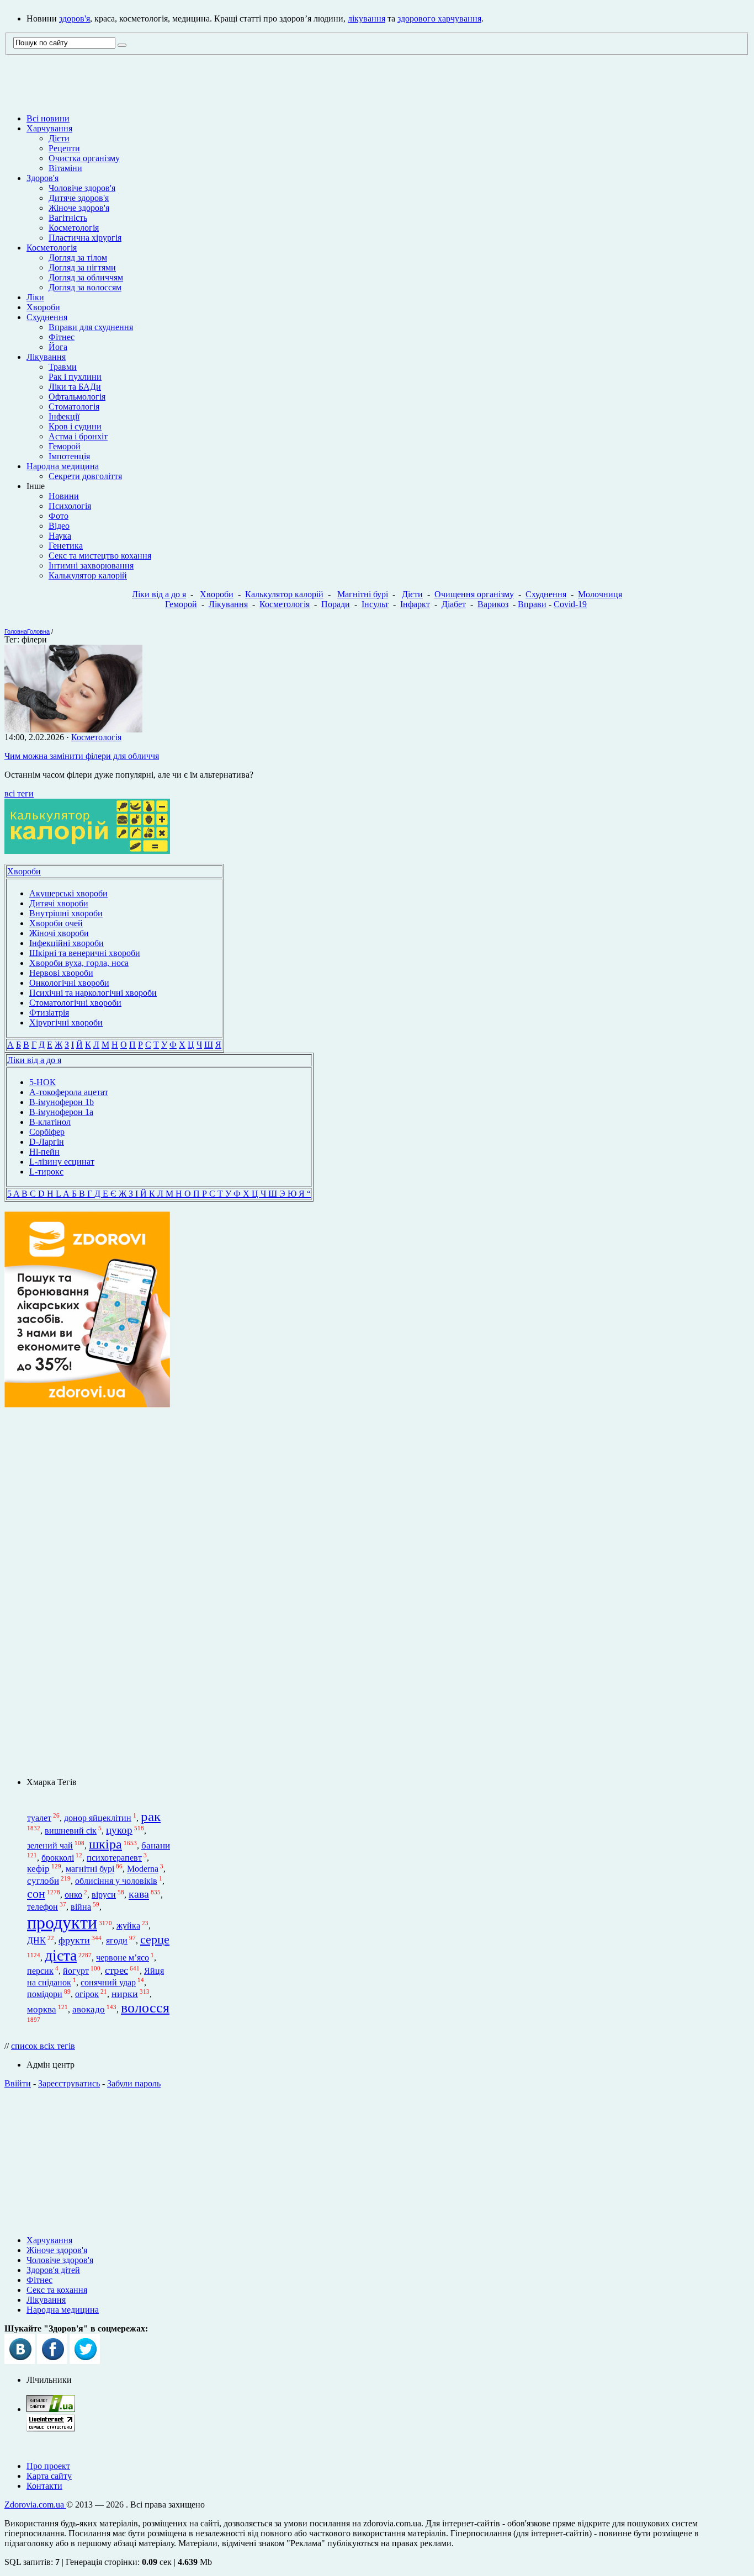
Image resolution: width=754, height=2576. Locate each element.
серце (155, 1940)
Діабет (454, 604)
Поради (336, 604)
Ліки (35, 297)
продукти (62, 1922)
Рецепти (64, 148)
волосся (145, 2008)
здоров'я (75, 18)
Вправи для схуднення (91, 327)
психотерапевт (114, 1858)
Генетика (66, 546)
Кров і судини (75, 426)
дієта (61, 1955)
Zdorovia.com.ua (35, 2505)
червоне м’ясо (123, 1958)
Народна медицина (63, 466)
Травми (63, 367)
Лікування (46, 357)
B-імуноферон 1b (62, 1102)
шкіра (105, 1844)
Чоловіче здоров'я (82, 188)
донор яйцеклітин (98, 1818)
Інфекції (64, 416)
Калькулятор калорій (88, 575)
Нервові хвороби (61, 973)
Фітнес (62, 337)
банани (156, 1845)
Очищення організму (474, 594)
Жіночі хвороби (59, 933)
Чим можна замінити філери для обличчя (82, 756)
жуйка (128, 1926)
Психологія (70, 506)
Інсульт (375, 604)
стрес (116, 1970)
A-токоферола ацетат (69, 1092)
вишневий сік (71, 1831)
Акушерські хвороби (68, 893)
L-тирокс (46, 1172)
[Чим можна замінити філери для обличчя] (73, 729)
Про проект (48, 2466)
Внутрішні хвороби (66, 913)
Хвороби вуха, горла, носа (79, 963)
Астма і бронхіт (78, 436)
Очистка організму (84, 158)
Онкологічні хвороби (69, 983)
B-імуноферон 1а (61, 1112)
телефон (43, 1907)
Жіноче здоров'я (79, 208)
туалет (39, 1818)
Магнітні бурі (363, 594)
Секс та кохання (57, 2290)
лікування (367, 18)
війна (81, 1907)
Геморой (65, 446)
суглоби (43, 1881)
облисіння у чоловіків (116, 1881)
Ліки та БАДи (75, 387)
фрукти (74, 1940)
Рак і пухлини (75, 377)
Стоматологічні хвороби (75, 1003)
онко (73, 1895)
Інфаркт (415, 604)
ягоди (117, 1940)
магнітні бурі (90, 1869)
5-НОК (43, 1082)
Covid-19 (570, 604)
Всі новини (48, 118)
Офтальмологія (77, 397)
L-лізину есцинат (62, 1162)
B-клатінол (50, 1122)
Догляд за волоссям (85, 287)
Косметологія (74, 228)
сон (36, 1894)
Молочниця (600, 594)
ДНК (36, 1940)
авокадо (89, 2009)
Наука (60, 536)
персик (40, 1971)
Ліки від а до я (159, 594)
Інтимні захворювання (91, 565)
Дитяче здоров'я (79, 198)
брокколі (58, 1858)
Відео (59, 526)
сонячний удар (108, 1983)
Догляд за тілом (78, 257)
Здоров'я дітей (53, 2270)
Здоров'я (43, 178)
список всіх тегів (43, 2046)
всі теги (19, 793)
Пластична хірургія (85, 238)
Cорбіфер (47, 1132)
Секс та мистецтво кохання (100, 556)
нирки (125, 1994)
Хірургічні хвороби (66, 1023)
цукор (119, 1830)
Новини (64, 496)
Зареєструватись (69, 2083)
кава (139, 1894)
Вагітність (68, 218)
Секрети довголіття (85, 476)
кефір (38, 1869)
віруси (104, 1895)
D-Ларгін (47, 1142)
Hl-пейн (44, 1152)
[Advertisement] (377, 2158)
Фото (59, 516)
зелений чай (50, 1845)
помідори (45, 1994)
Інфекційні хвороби (67, 943)
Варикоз (493, 604)
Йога (58, 347)
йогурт (76, 1971)
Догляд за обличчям (86, 277)
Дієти (59, 138)
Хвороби (43, 307)
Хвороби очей (56, 923)
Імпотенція (69, 456)
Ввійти (18, 2083)
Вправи (532, 604)
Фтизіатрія (49, 1013)
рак (151, 1816)
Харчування (49, 128)
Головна (16, 631)
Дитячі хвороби (59, 903)
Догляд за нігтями (82, 267)
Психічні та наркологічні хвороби (93, 993)
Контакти (44, 2486)
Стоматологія (74, 407)
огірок (87, 1994)
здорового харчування (439, 18)
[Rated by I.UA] (51, 2409)
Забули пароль (134, 2083)
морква (42, 2009)
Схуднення (47, 317)
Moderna (143, 1869)
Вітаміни (65, 168)
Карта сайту (49, 2476)
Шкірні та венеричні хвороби (85, 953)
